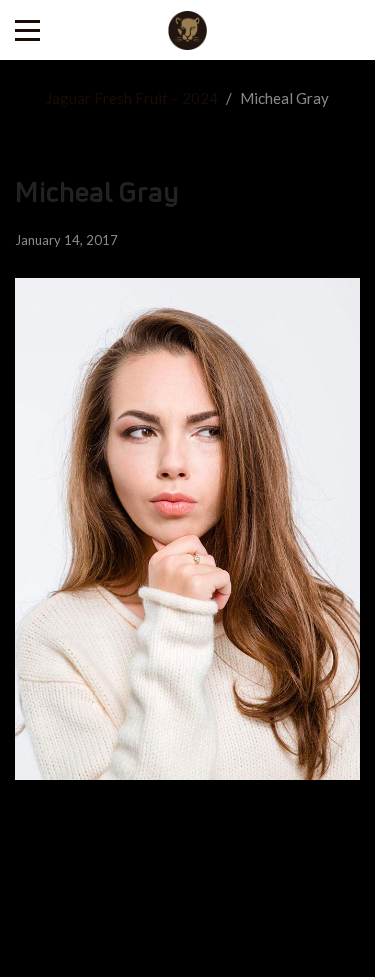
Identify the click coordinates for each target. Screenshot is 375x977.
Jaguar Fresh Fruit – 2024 (132, 98)
